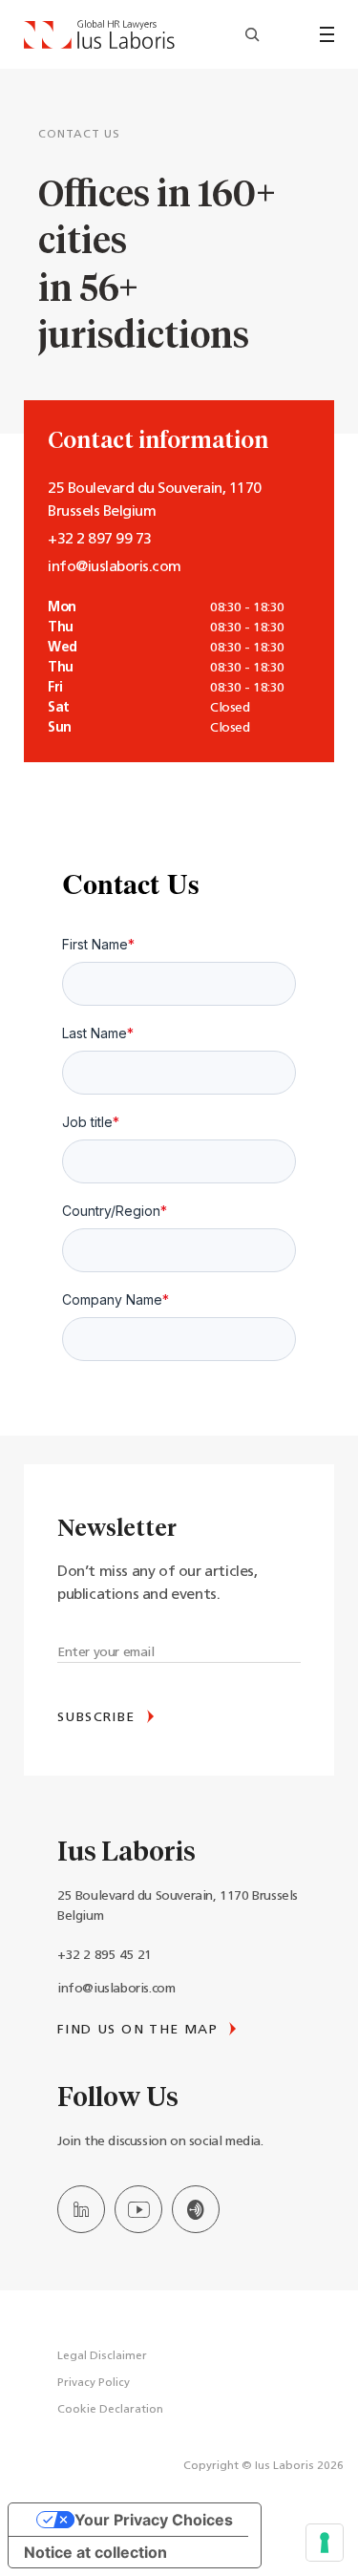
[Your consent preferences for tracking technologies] (325, 2543)
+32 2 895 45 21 (105, 1956)
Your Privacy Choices (154, 2520)
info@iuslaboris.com (116, 1989)
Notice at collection (95, 2552)
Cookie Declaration (110, 2410)
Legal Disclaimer (102, 2356)
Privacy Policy (94, 2383)
